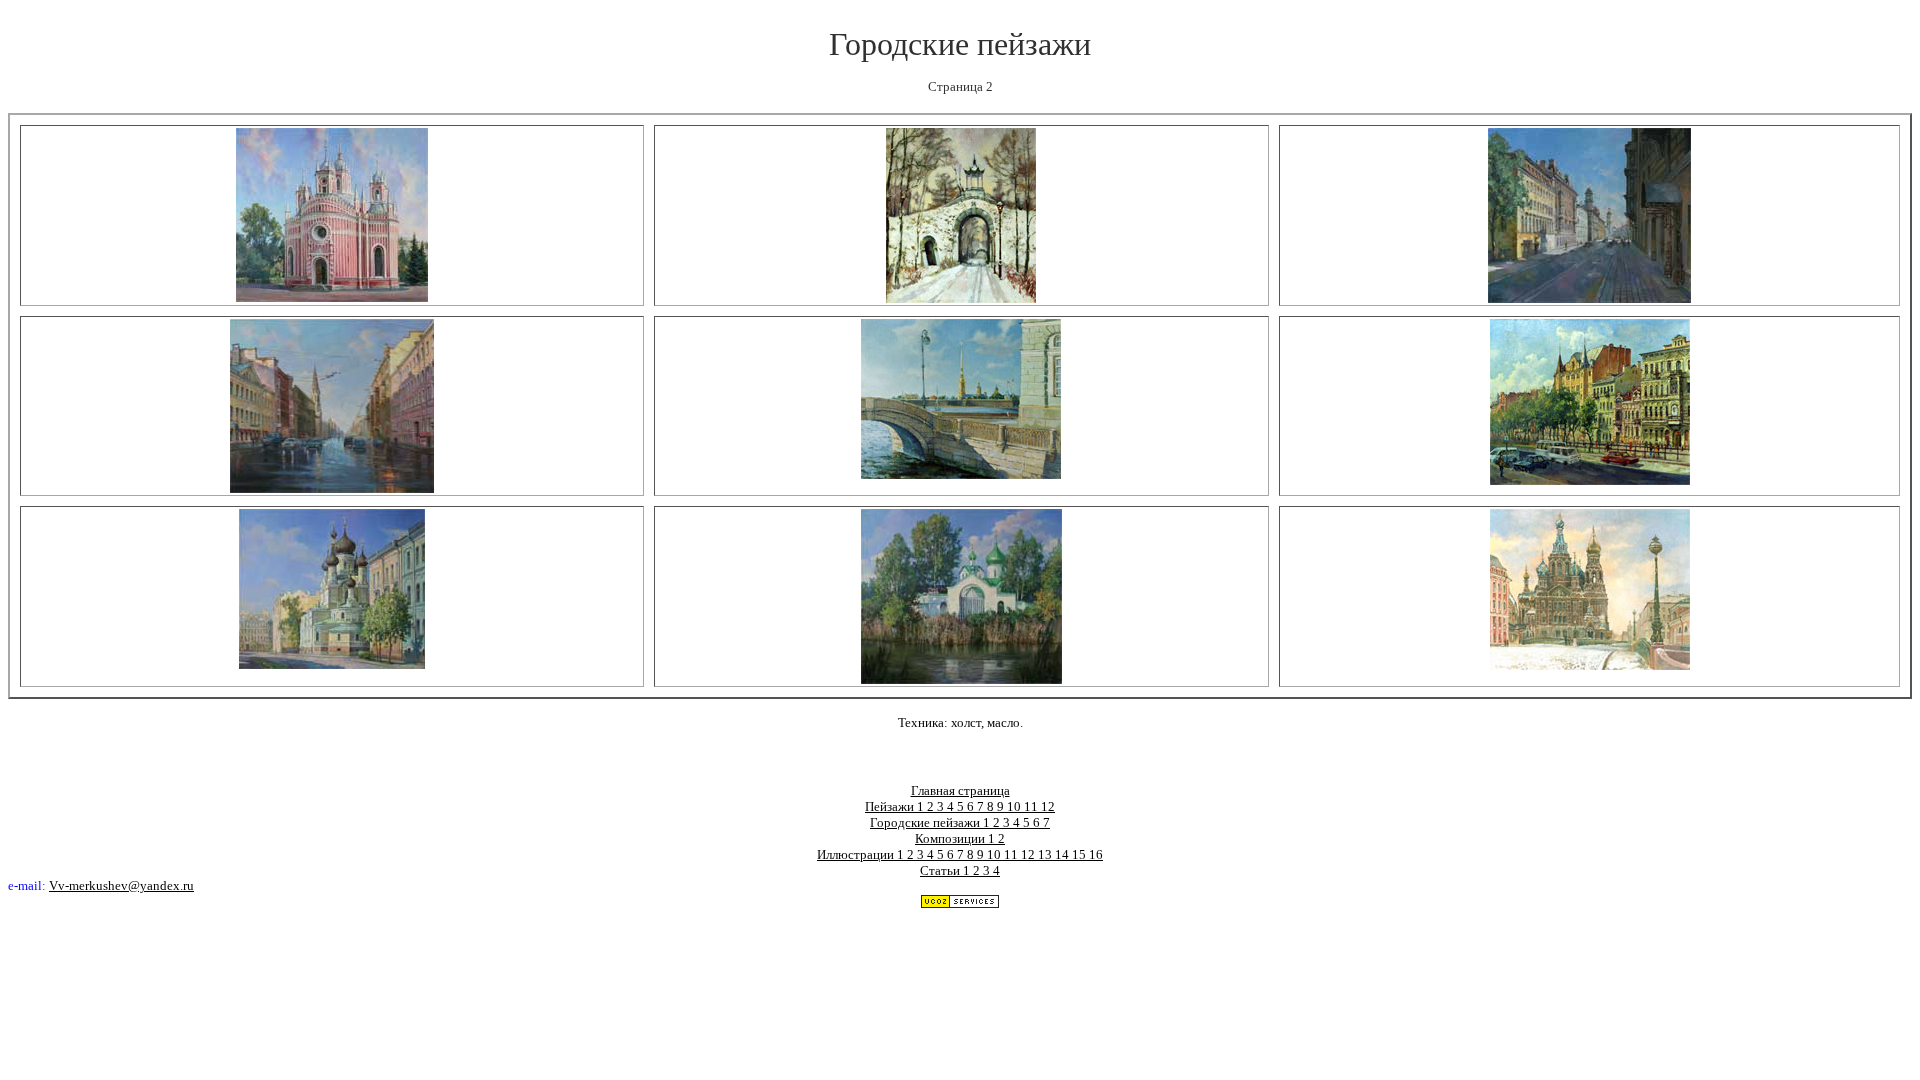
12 (1048, 806)
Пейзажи (891, 806)
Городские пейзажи (926, 822)
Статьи (941, 870)
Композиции (951, 838)
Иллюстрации (857, 854)
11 (1032, 806)
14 (1063, 854)
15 (1080, 854)
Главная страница (960, 790)
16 (1096, 854)
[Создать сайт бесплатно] (960, 903)
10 (1015, 806)
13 (1046, 854)
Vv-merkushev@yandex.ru (121, 886)
